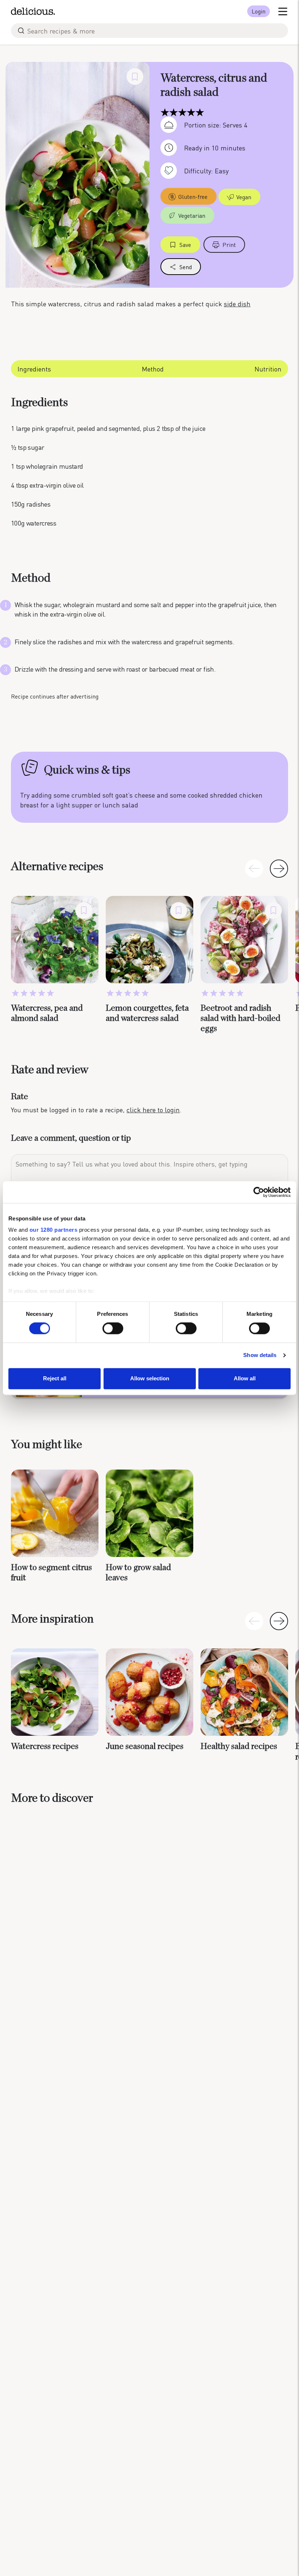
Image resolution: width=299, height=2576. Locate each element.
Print (229, 245)
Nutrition (268, 369)
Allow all (245, 1378)
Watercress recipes (45, 1746)
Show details (260, 1355)
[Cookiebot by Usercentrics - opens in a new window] (259, 1192)
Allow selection (150, 1378)
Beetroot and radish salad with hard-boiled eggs (240, 1018)
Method (153, 369)
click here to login (153, 1110)
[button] (279, 869)
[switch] (113, 1329)
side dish (237, 304)
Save (185, 245)
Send (186, 267)
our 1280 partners (54, 1230)
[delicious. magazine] (33, 11)
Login (259, 11)
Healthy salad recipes (239, 1746)
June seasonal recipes (145, 1746)
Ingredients (34, 369)
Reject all (55, 1378)
